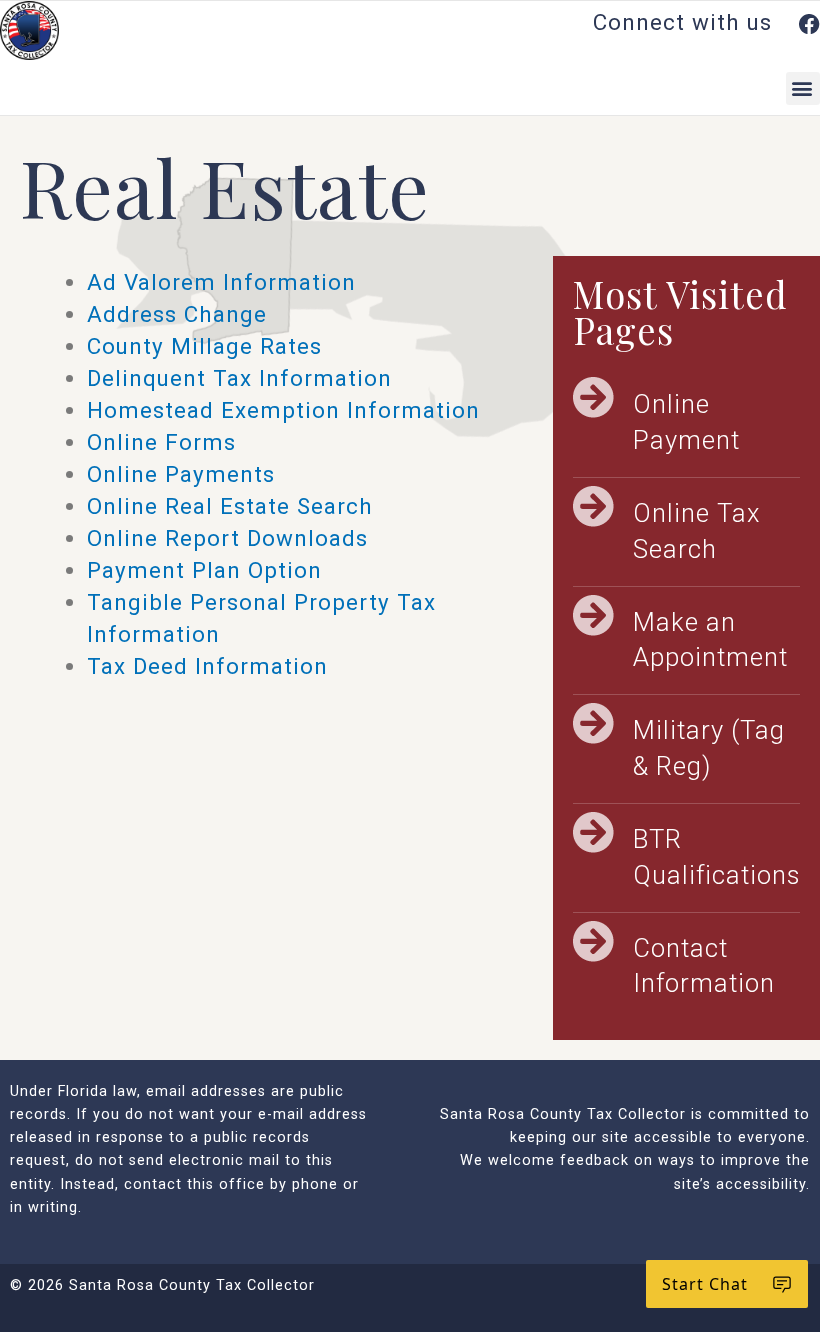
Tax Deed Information (207, 666)
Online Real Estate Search (230, 506)
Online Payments (181, 474)
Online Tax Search (696, 531)
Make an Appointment (710, 640)
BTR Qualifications (716, 857)
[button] (803, 88)
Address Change (177, 314)
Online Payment (686, 422)
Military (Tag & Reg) (709, 748)
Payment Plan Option (204, 570)
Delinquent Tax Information (239, 378)
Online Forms (161, 442)
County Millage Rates (204, 346)
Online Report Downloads (227, 538)
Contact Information (704, 966)
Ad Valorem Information (221, 282)
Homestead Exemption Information (283, 410)
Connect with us (686, 22)
